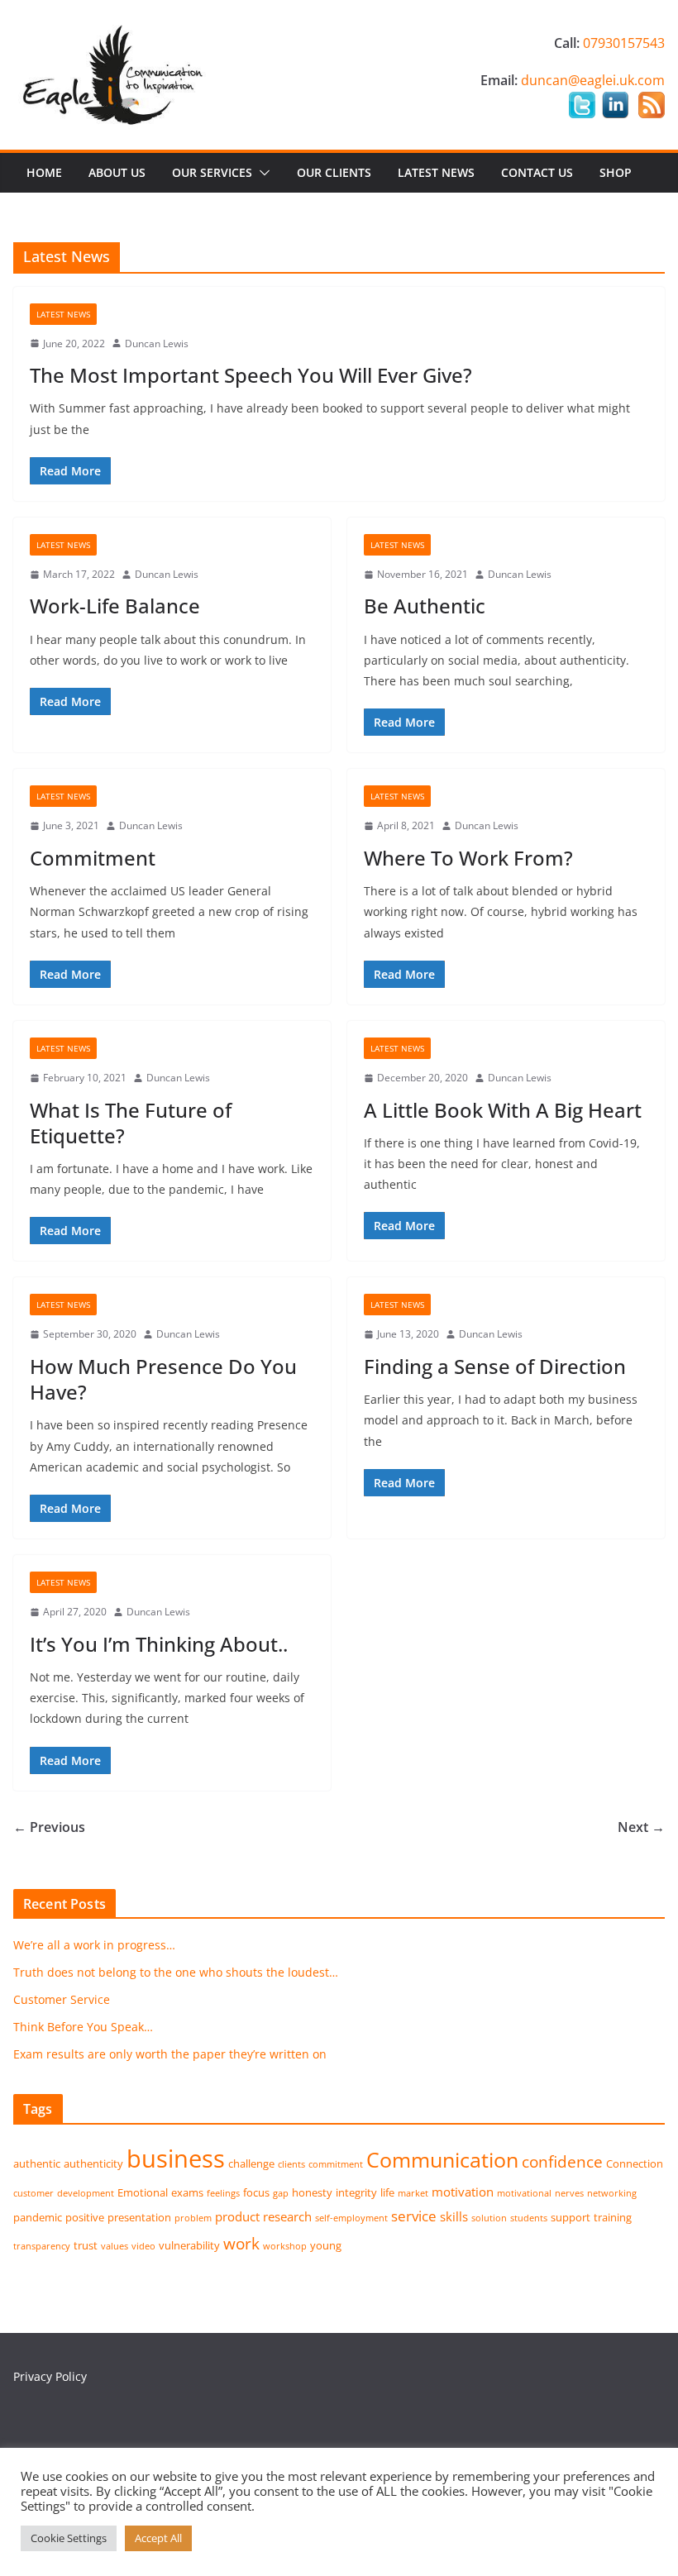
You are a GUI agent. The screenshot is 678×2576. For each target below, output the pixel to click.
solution (489, 2218)
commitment (336, 2164)
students (529, 2218)
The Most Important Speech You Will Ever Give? (251, 375)
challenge (251, 2163)
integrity (356, 2192)
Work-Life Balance (115, 606)
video (143, 2246)
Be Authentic (425, 606)
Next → (641, 1827)
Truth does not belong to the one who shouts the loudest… (176, 1972)
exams (187, 2192)
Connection (635, 2163)
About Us (117, 172)
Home (44, 172)
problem (193, 2218)
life (387, 2192)
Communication (442, 2159)
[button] (261, 173)
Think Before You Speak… (83, 2027)
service (414, 2216)
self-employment (351, 2218)
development (86, 2193)
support (571, 2217)
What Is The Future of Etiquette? (131, 1123)
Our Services (212, 172)
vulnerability (189, 2245)
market (413, 2193)
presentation (139, 2217)
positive (85, 2217)
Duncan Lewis (157, 343)
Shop (616, 172)
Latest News (436, 172)
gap (281, 2193)
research (287, 2216)
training (613, 2217)
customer (33, 2193)
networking (612, 2193)
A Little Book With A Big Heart (503, 1110)
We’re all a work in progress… (94, 1945)
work (241, 2243)
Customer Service (62, 1999)
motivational (524, 2193)
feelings (223, 2193)
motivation (463, 2192)
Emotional (143, 2192)
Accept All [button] (158, 2538)
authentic (37, 2163)
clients (291, 2164)
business (176, 2159)
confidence (562, 2161)
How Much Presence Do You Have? (163, 1379)
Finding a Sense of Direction (495, 1366)
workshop (285, 2246)
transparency (42, 2246)
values (115, 2246)
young (326, 2245)
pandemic (38, 2217)
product (237, 2216)
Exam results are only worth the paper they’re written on (170, 2054)
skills (454, 2216)
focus (256, 2192)
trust (86, 2245)
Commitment (93, 858)
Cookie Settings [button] (69, 2538)
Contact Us (537, 172)
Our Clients (334, 172)
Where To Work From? (468, 858)
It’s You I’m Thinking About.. (159, 1644)
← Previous (49, 1827)
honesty (312, 2192)
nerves (569, 2193)
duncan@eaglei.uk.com (593, 80)
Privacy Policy (50, 2376)
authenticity (93, 2163)
